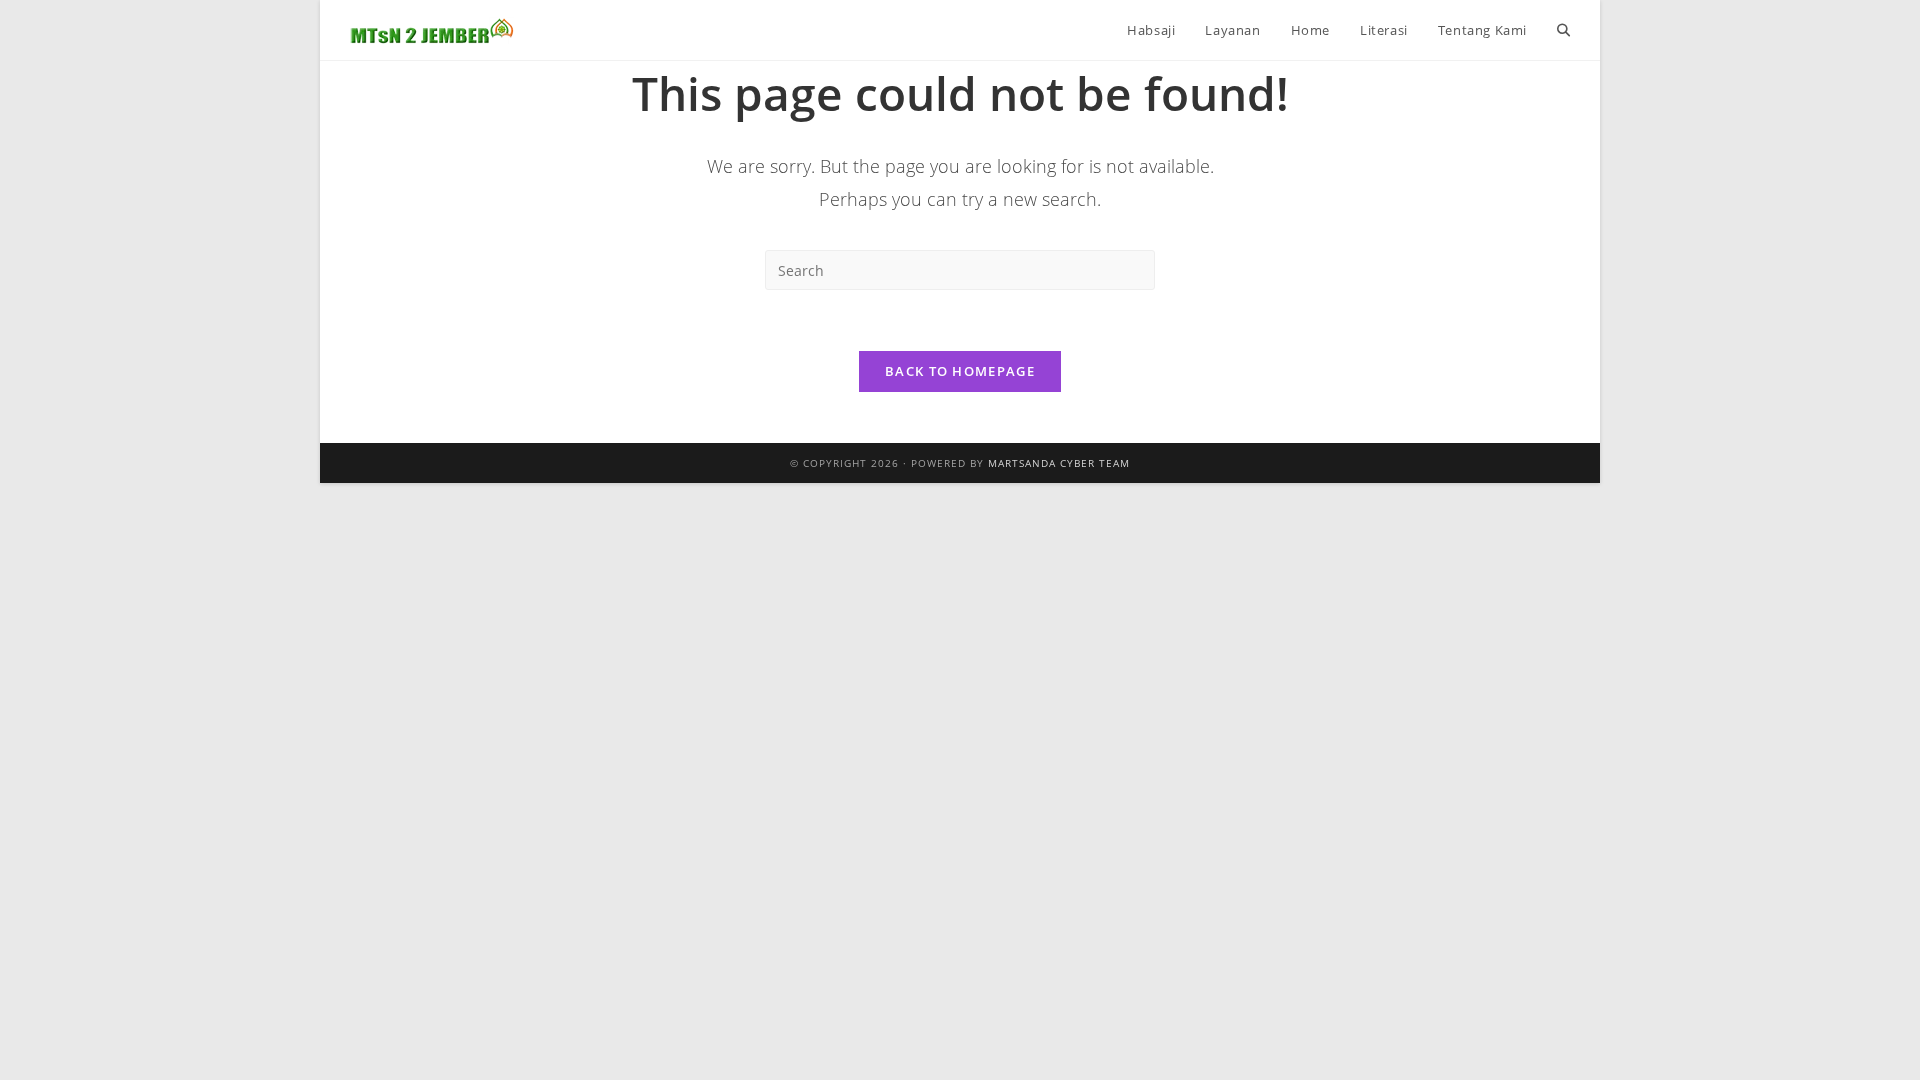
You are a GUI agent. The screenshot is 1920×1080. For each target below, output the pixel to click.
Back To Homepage (960, 371)
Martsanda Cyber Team (1059, 463)
